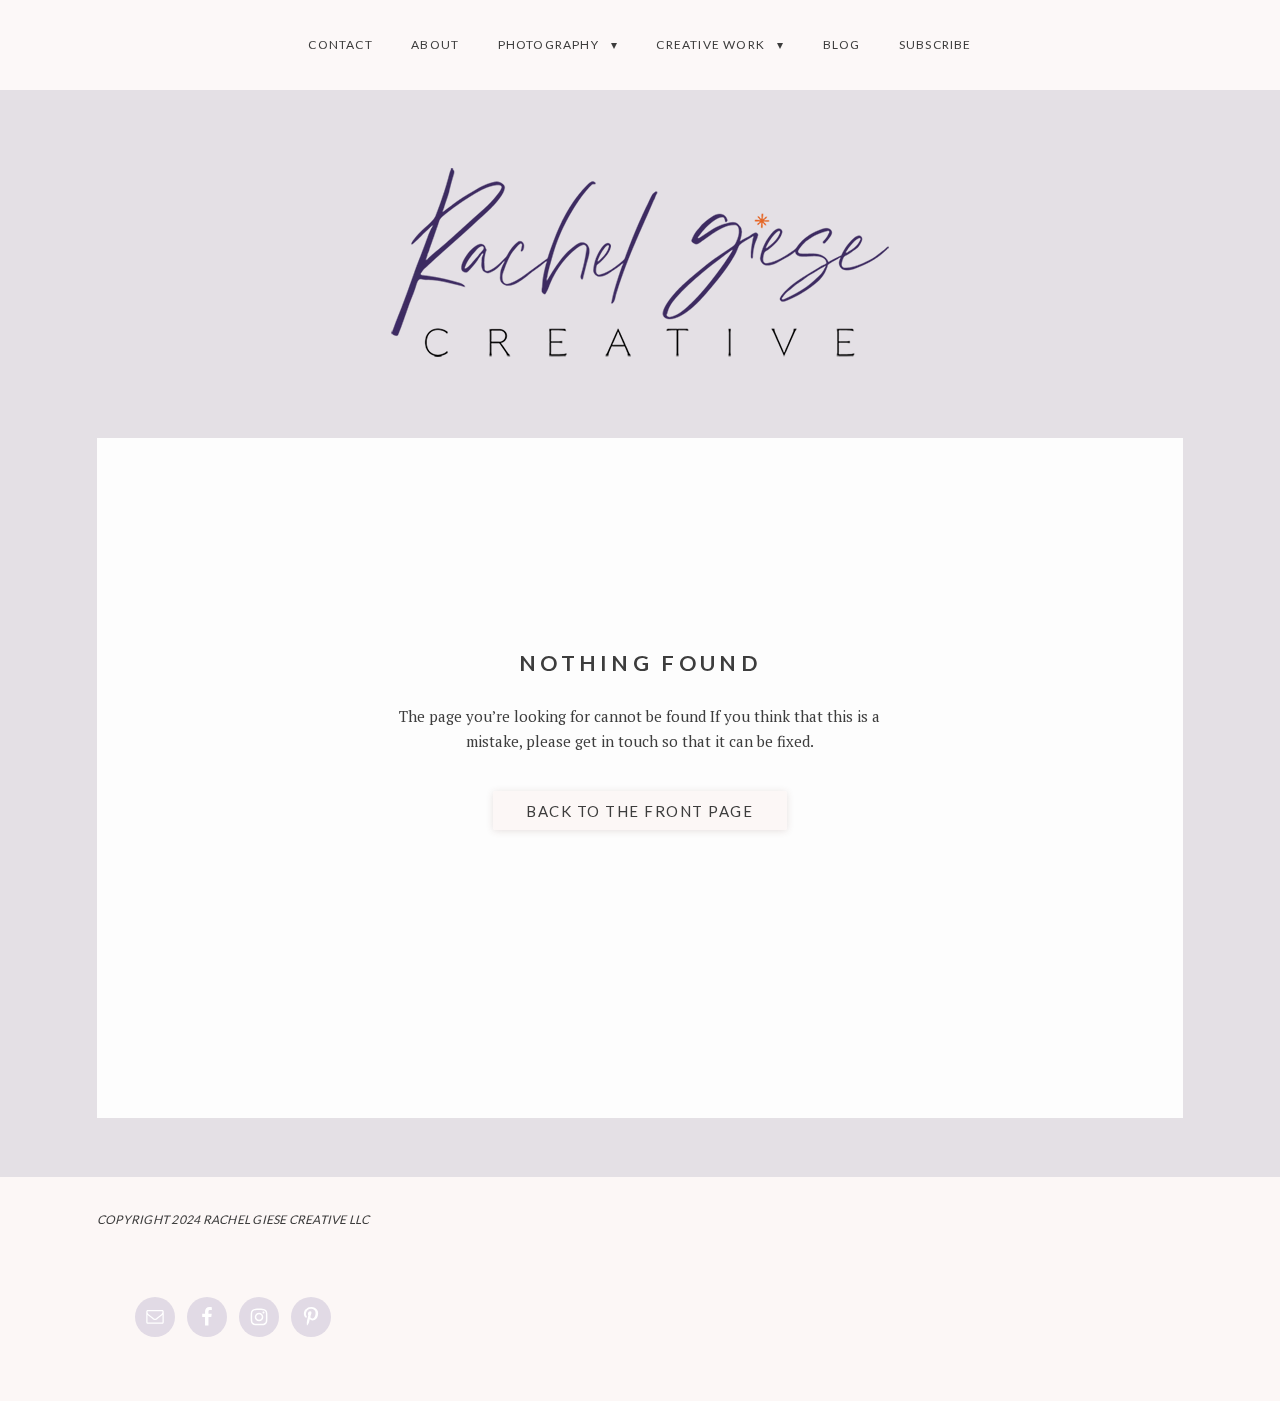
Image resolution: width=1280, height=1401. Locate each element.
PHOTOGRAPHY (548, 44)
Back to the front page (639, 811)
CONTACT (340, 44)
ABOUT (435, 44)
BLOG (842, 44)
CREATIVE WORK (710, 44)
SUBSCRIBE (935, 44)
